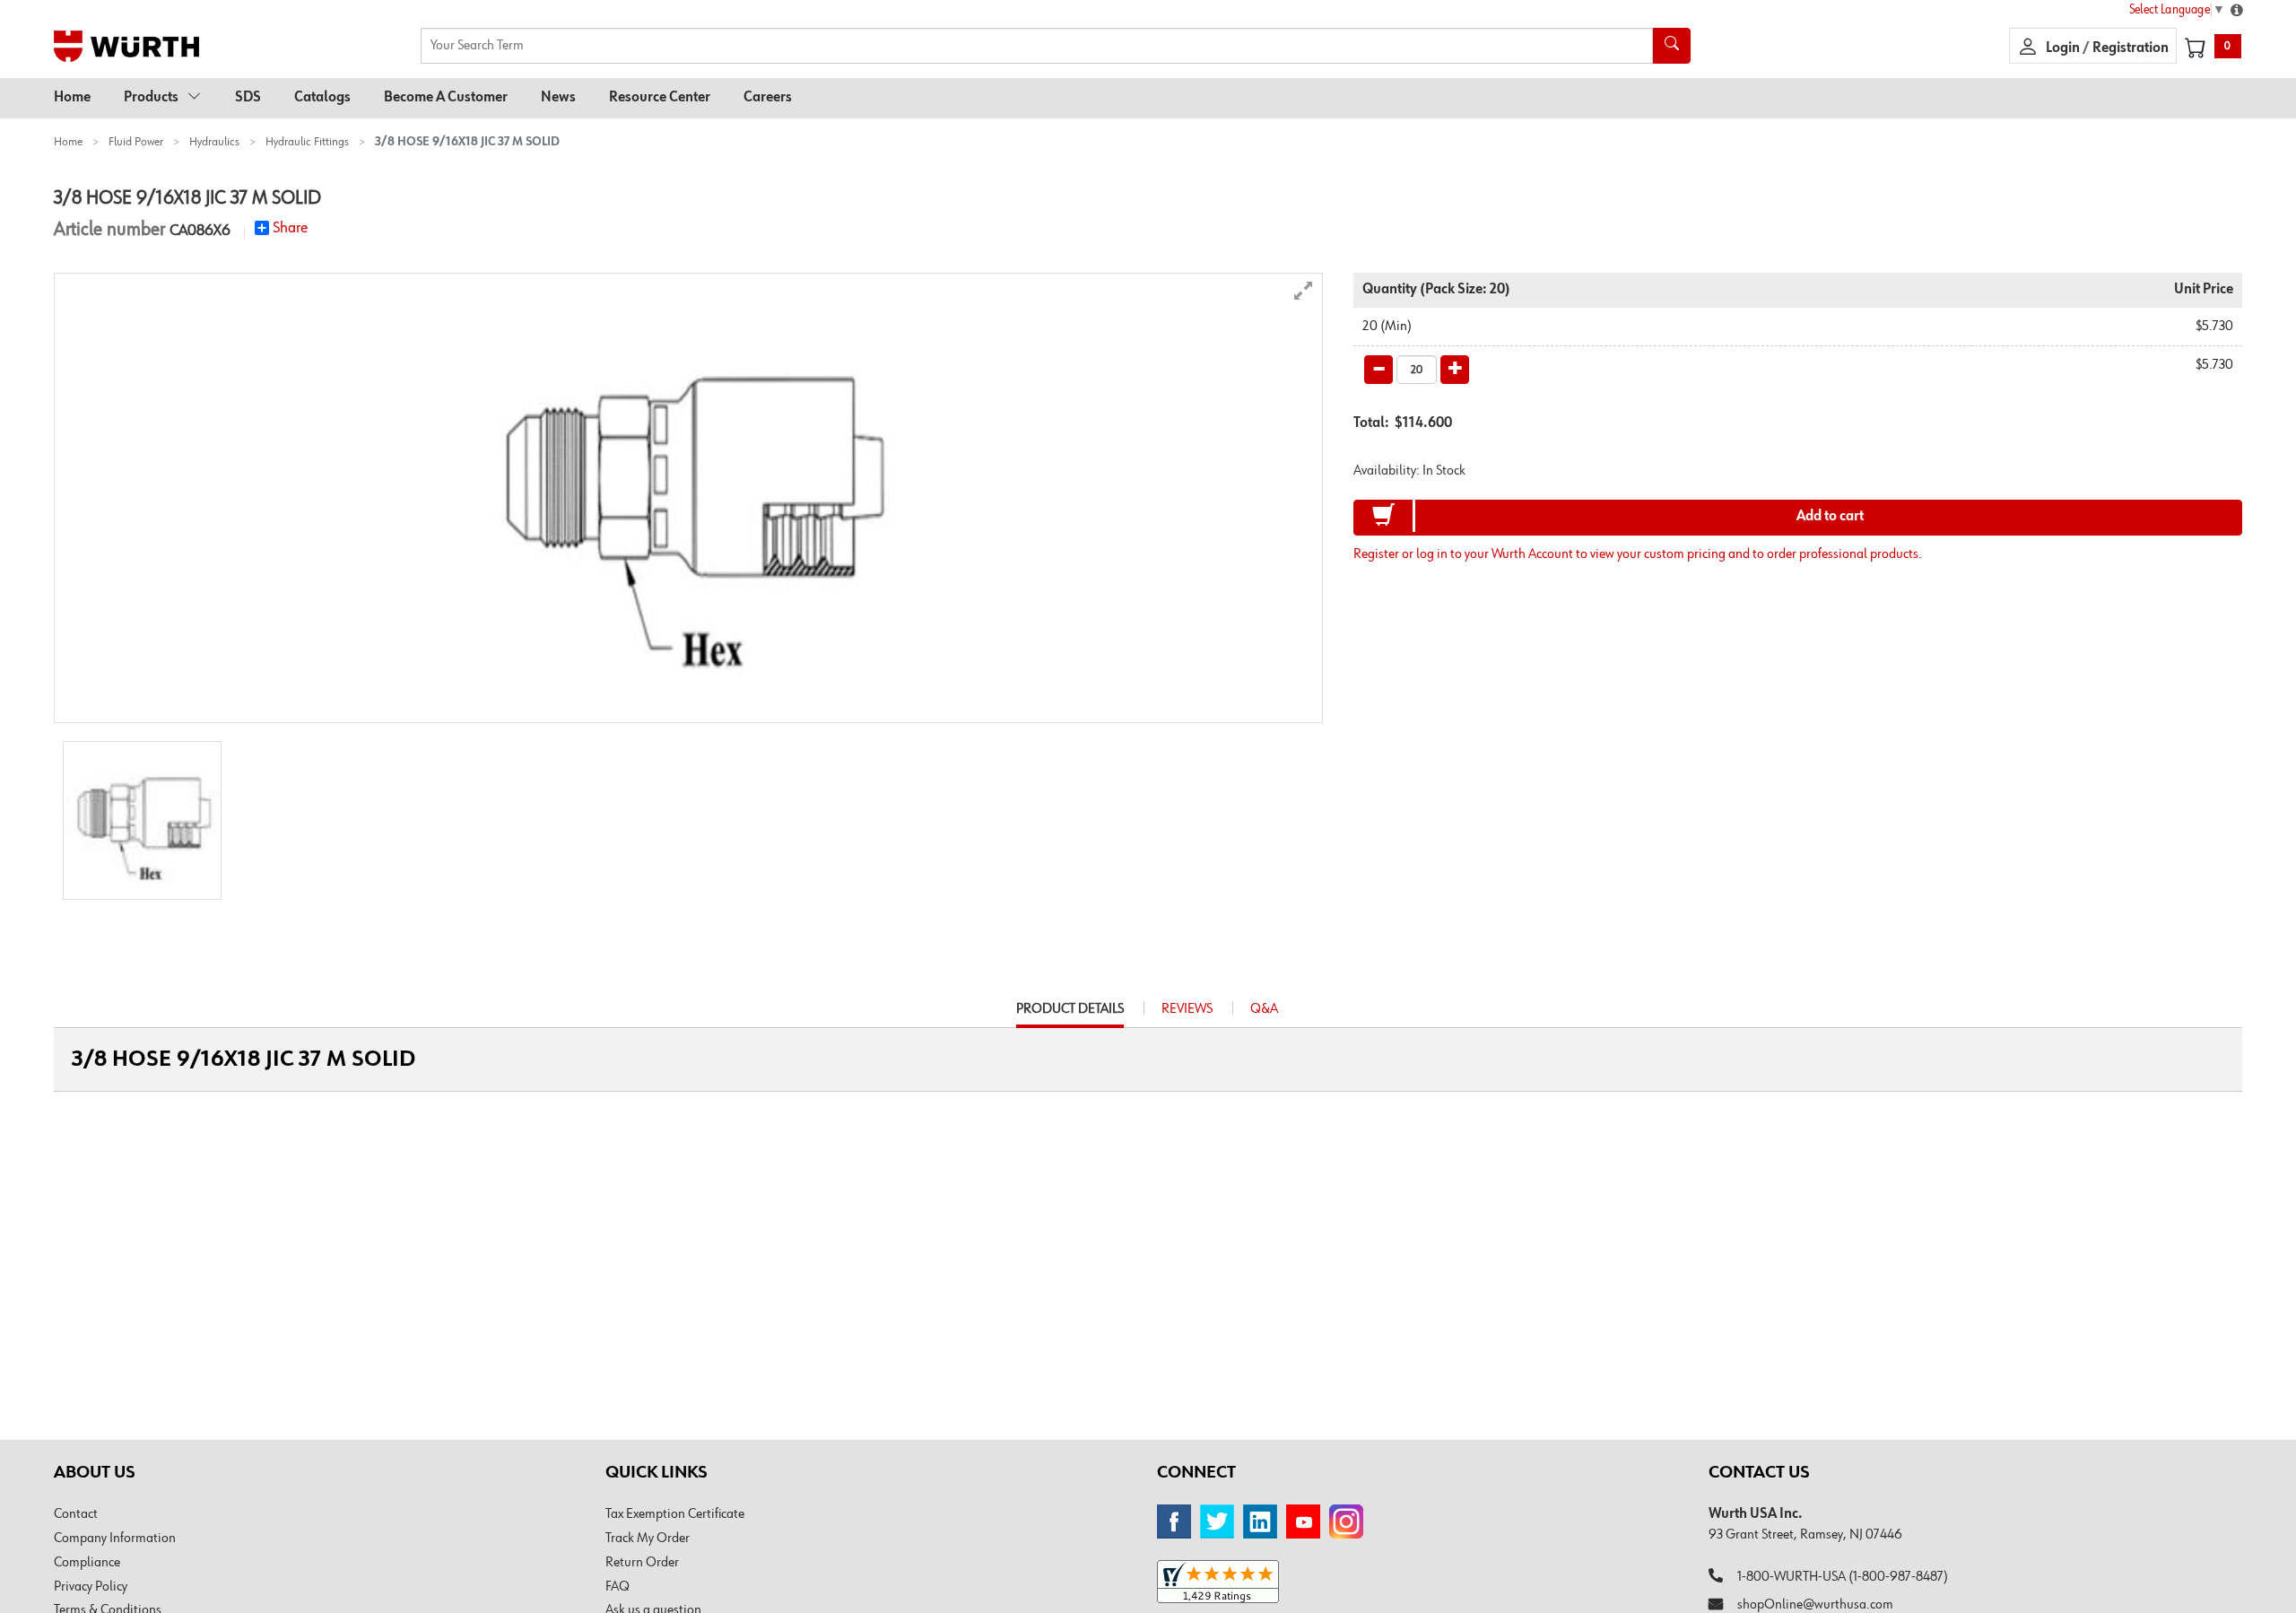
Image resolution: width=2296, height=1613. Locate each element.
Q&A (1264, 1009)
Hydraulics (214, 142)
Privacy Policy (91, 1587)
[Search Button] (1672, 46)
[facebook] (1174, 1521)
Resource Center (660, 98)
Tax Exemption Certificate (675, 1514)
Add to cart (1830, 517)
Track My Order (648, 1539)
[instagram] (1346, 1521)
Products (151, 98)
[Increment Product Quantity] (1455, 370)
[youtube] (1303, 1521)
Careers (768, 98)
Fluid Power (136, 142)
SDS (248, 98)
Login (2064, 48)
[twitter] (1217, 1521)
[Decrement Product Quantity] (1378, 370)
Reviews (1187, 1009)
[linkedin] (1260, 1521)
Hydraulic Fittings (307, 142)
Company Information (115, 1539)
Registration (2131, 48)
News (558, 98)
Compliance (87, 1563)
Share (290, 228)
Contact (76, 1514)
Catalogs (322, 98)
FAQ (617, 1587)
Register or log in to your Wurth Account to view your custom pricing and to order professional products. (1638, 554)
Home (72, 98)
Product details (1070, 1015)
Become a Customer (446, 98)
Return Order (642, 1563)
